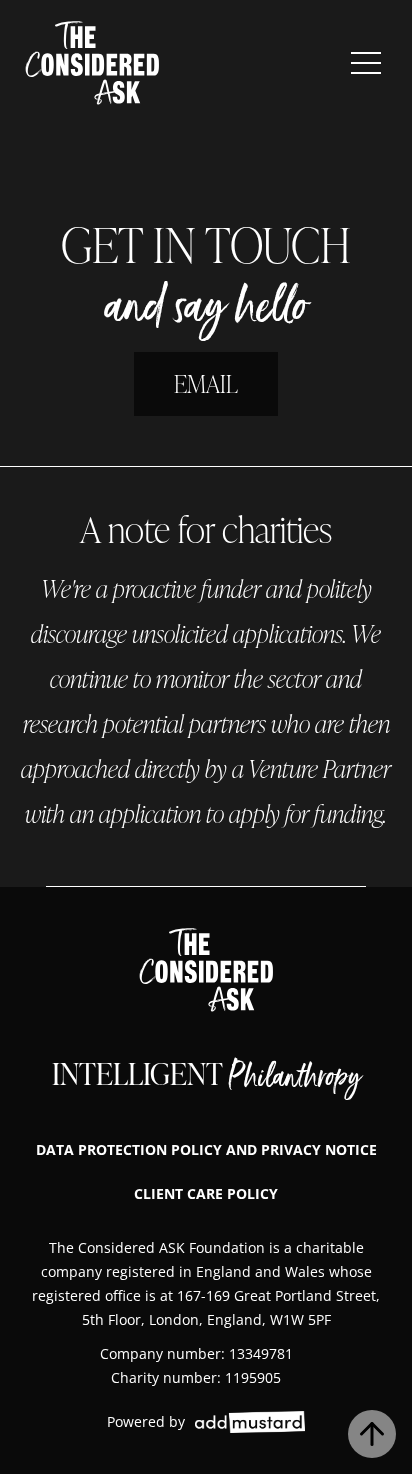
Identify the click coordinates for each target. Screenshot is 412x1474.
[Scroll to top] (372, 1434)
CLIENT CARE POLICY (206, 1193)
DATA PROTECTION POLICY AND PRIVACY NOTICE (206, 1149)
